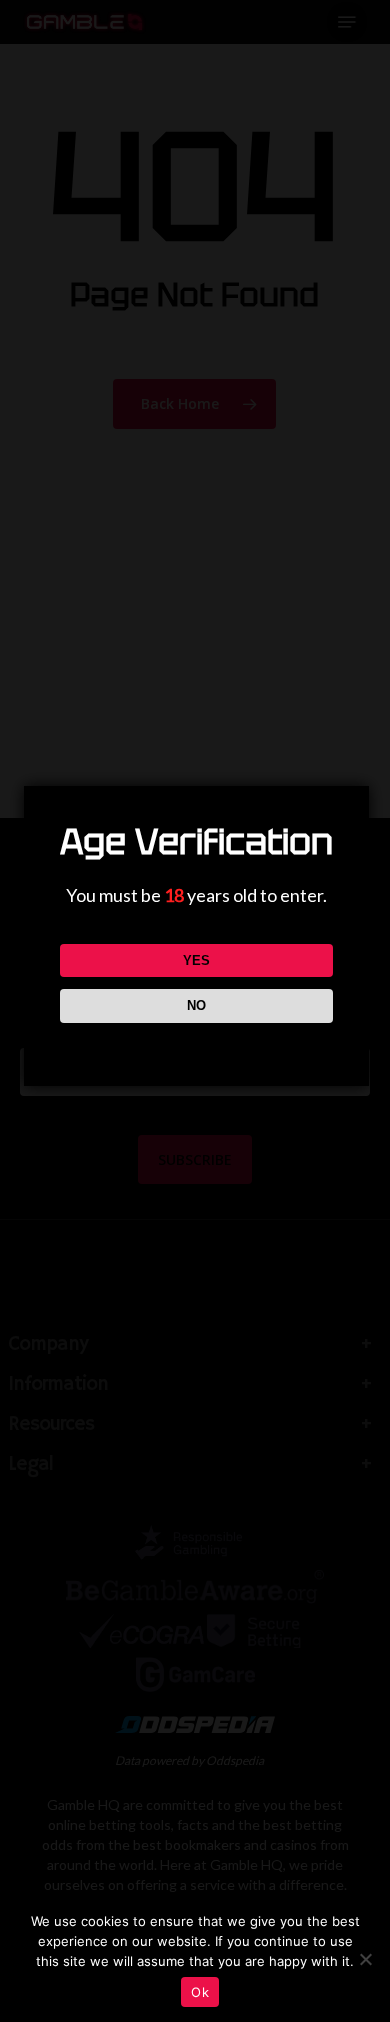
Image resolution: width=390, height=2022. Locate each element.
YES (196, 960)
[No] (365, 1959)
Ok (200, 1992)
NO (196, 1005)
